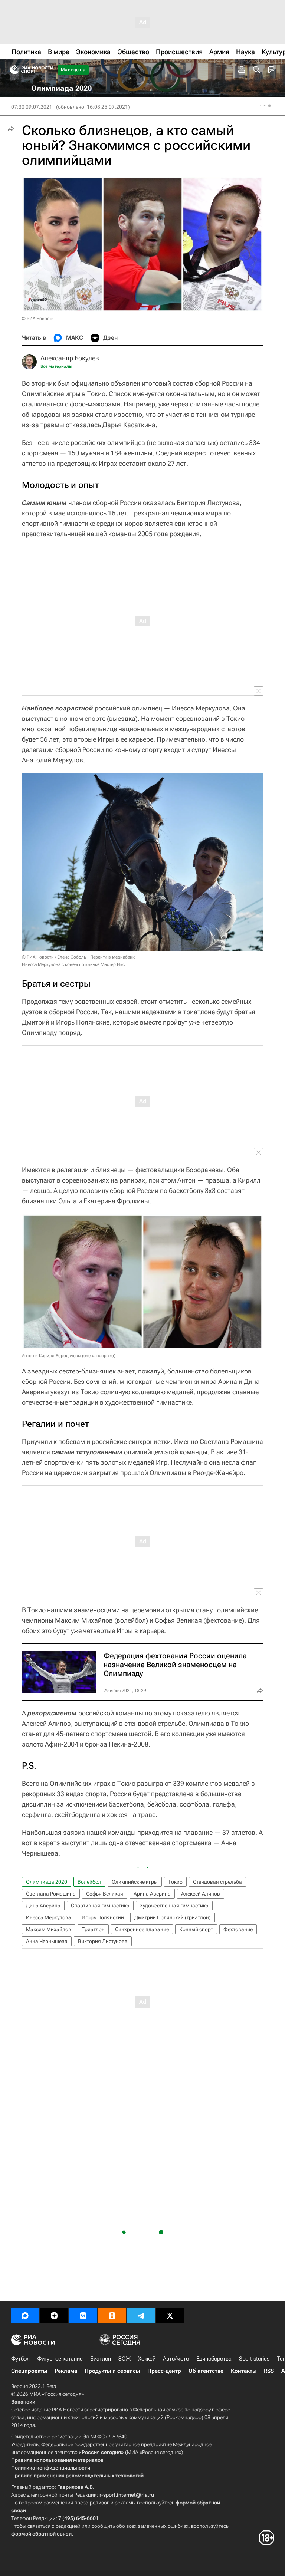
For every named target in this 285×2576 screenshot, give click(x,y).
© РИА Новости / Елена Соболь (54, 957)
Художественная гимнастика (174, 1906)
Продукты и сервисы (112, 2371)
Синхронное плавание (142, 1929)
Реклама (66, 2371)
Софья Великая (105, 1894)
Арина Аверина (152, 1894)
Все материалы (56, 366)
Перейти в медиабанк (112, 957)
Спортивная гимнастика (100, 1906)
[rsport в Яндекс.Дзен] (54, 2316)
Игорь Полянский (103, 1917)
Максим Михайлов (49, 1929)
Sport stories (254, 2359)
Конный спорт (196, 1929)
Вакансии (23, 2402)
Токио (175, 1882)
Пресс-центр (164, 2371)
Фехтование (238, 1929)
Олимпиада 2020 (47, 1882)
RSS (269, 2371)
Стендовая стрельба (217, 1882)
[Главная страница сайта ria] (12, 70)
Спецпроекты (29, 2371)
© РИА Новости (38, 319)
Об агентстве (206, 2371)
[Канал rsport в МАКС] (25, 2316)
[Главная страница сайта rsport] (48, 70)
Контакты (244, 2371)
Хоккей (147, 2359)
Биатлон (101, 2359)
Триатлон (93, 1929)
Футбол (20, 2359)
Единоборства (214, 2359)
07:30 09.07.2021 (32, 107)
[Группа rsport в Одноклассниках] (112, 2316)
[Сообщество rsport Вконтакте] (83, 2316)
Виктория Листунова (103, 1941)
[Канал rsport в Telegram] (141, 2316)
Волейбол (89, 1882)
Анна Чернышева (47, 1941)
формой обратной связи (41, 2534)
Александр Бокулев (70, 358)
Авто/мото (176, 2359)
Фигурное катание (60, 2359)
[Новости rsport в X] (170, 2316)
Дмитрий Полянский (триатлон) (173, 1917)
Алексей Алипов (201, 1894)
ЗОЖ (125, 2359)
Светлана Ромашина (51, 1894)
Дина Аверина (43, 1906)
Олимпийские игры (135, 1882)
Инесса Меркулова (49, 1917)
